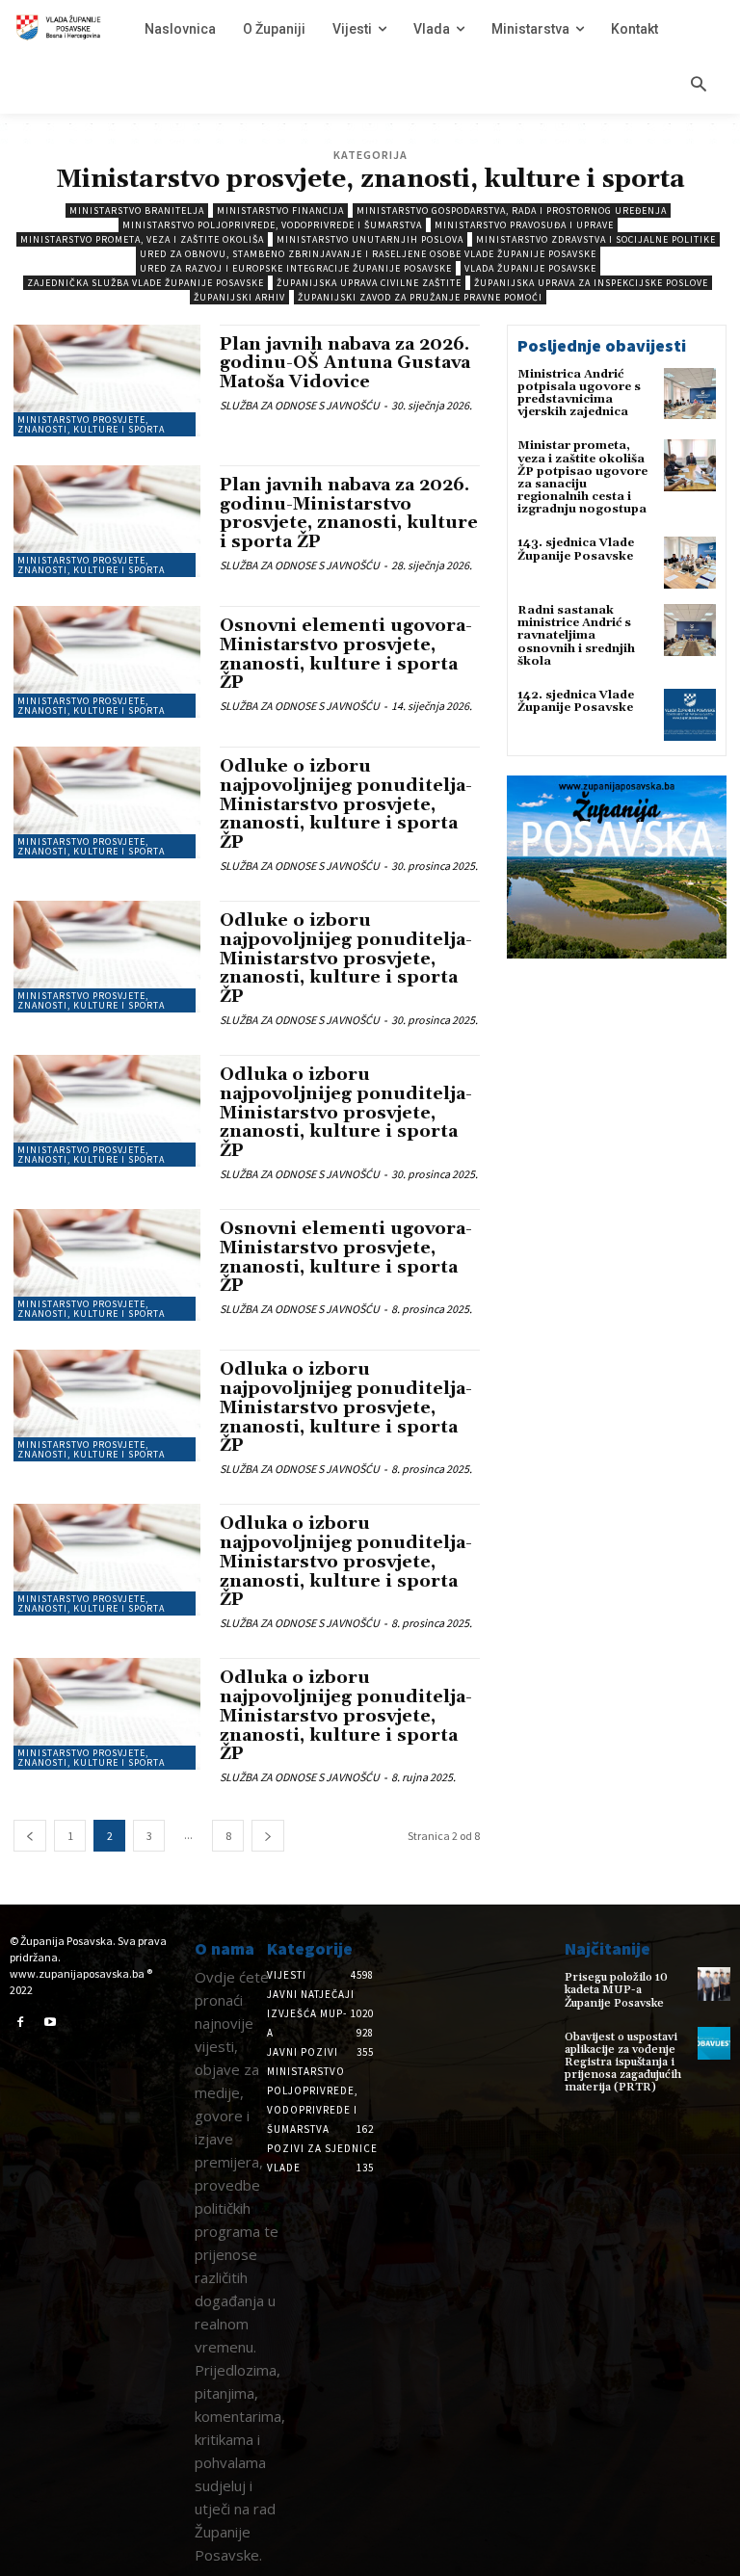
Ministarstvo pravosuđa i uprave (524, 225)
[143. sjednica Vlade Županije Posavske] (690, 563)
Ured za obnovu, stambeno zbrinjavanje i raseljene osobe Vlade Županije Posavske (368, 254)
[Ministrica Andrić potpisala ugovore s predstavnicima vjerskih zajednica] (690, 394)
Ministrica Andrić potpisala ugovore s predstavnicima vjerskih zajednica (579, 394)
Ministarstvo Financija (280, 210)
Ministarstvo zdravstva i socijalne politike (596, 239)
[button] (699, 86)
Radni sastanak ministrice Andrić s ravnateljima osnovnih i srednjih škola (576, 636)
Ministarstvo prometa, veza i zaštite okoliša (142, 239)
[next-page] (268, 1836)
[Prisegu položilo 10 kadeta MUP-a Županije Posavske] (714, 1984)
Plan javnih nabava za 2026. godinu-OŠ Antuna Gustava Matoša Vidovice (345, 364)
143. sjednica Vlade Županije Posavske (576, 549)
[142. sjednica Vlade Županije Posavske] (690, 715)
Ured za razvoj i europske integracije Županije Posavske (296, 268)
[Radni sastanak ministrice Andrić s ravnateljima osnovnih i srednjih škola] (690, 630)
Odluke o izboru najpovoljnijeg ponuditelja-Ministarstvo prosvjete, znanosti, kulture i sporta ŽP (346, 804)
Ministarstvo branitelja (137, 210)
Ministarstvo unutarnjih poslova (370, 239)
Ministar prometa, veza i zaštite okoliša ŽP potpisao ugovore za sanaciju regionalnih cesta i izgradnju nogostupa (582, 477)
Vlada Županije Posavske (530, 268)
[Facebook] (20, 2023)
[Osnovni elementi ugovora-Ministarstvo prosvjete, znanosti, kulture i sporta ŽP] (107, 662)
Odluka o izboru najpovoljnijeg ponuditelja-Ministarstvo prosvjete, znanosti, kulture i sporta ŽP (346, 1113)
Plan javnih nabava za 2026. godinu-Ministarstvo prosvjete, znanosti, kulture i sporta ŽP (349, 513)
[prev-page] (30, 1836)
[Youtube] (51, 2023)
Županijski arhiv (239, 297)
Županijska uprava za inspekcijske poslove (591, 283)
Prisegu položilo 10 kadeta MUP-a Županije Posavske (616, 1990)
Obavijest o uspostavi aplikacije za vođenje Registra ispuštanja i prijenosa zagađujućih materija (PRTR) (623, 2063)
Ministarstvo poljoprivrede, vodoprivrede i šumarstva (272, 225)
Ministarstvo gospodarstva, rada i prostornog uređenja (512, 210)
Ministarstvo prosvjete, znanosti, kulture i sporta (91, 424)
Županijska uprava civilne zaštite (369, 283)
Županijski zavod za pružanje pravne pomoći (420, 297)
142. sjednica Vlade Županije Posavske (576, 701)
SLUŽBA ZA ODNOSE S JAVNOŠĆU (300, 405)
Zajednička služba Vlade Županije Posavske (145, 283)
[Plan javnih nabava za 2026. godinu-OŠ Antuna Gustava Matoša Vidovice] (107, 381)
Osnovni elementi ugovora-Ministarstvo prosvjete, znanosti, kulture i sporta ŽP (346, 654)
